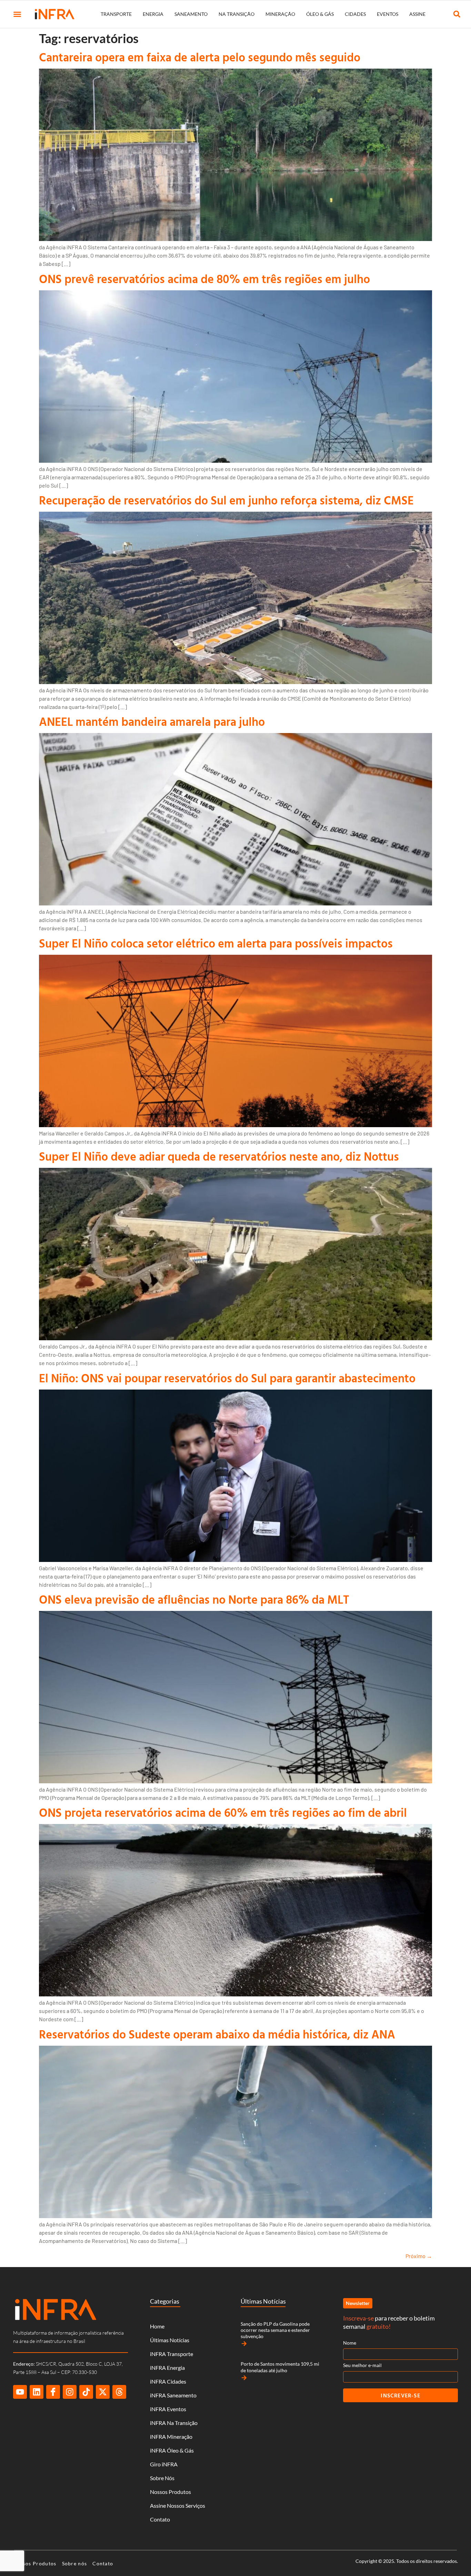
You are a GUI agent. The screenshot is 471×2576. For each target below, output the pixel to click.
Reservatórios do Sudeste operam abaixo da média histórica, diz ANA (217, 2034)
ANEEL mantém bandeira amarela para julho (152, 721)
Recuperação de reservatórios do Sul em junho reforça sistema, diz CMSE (226, 500)
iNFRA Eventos (168, 2409)
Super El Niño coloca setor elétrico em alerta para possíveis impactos (216, 943)
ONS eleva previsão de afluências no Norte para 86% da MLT (194, 1599)
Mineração (280, 14)
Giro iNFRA (164, 2464)
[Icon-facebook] (53, 2392)
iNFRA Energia (167, 2368)
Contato (160, 2519)
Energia (153, 14)
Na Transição (237, 14)
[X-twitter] (103, 2392)
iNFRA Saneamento (173, 2395)
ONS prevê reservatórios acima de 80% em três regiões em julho (204, 279)
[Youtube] (20, 2392)
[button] (17, 14)
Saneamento (191, 14)
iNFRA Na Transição (174, 2423)
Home (157, 2326)
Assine (417, 14)
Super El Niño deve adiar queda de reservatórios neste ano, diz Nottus (219, 1156)
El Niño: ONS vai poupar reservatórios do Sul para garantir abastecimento (227, 1378)
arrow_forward (244, 2344)
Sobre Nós (162, 2478)
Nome (350, 2343)
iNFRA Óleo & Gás (172, 2450)
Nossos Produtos (171, 2492)
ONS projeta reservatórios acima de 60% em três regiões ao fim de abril (223, 1812)
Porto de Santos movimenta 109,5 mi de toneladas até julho (280, 2367)
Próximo (419, 2256)
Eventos (388, 14)
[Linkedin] (37, 2392)
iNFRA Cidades (168, 2381)
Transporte (116, 14)
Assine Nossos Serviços (178, 2505)
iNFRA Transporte (172, 2354)
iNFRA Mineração (171, 2437)
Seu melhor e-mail (362, 2365)
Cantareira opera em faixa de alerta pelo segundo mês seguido (200, 57)
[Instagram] (70, 2392)
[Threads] (119, 2392)
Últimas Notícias (170, 2340)
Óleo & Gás (320, 14)
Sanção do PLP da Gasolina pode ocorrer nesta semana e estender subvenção (275, 2330)
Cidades (355, 14)
